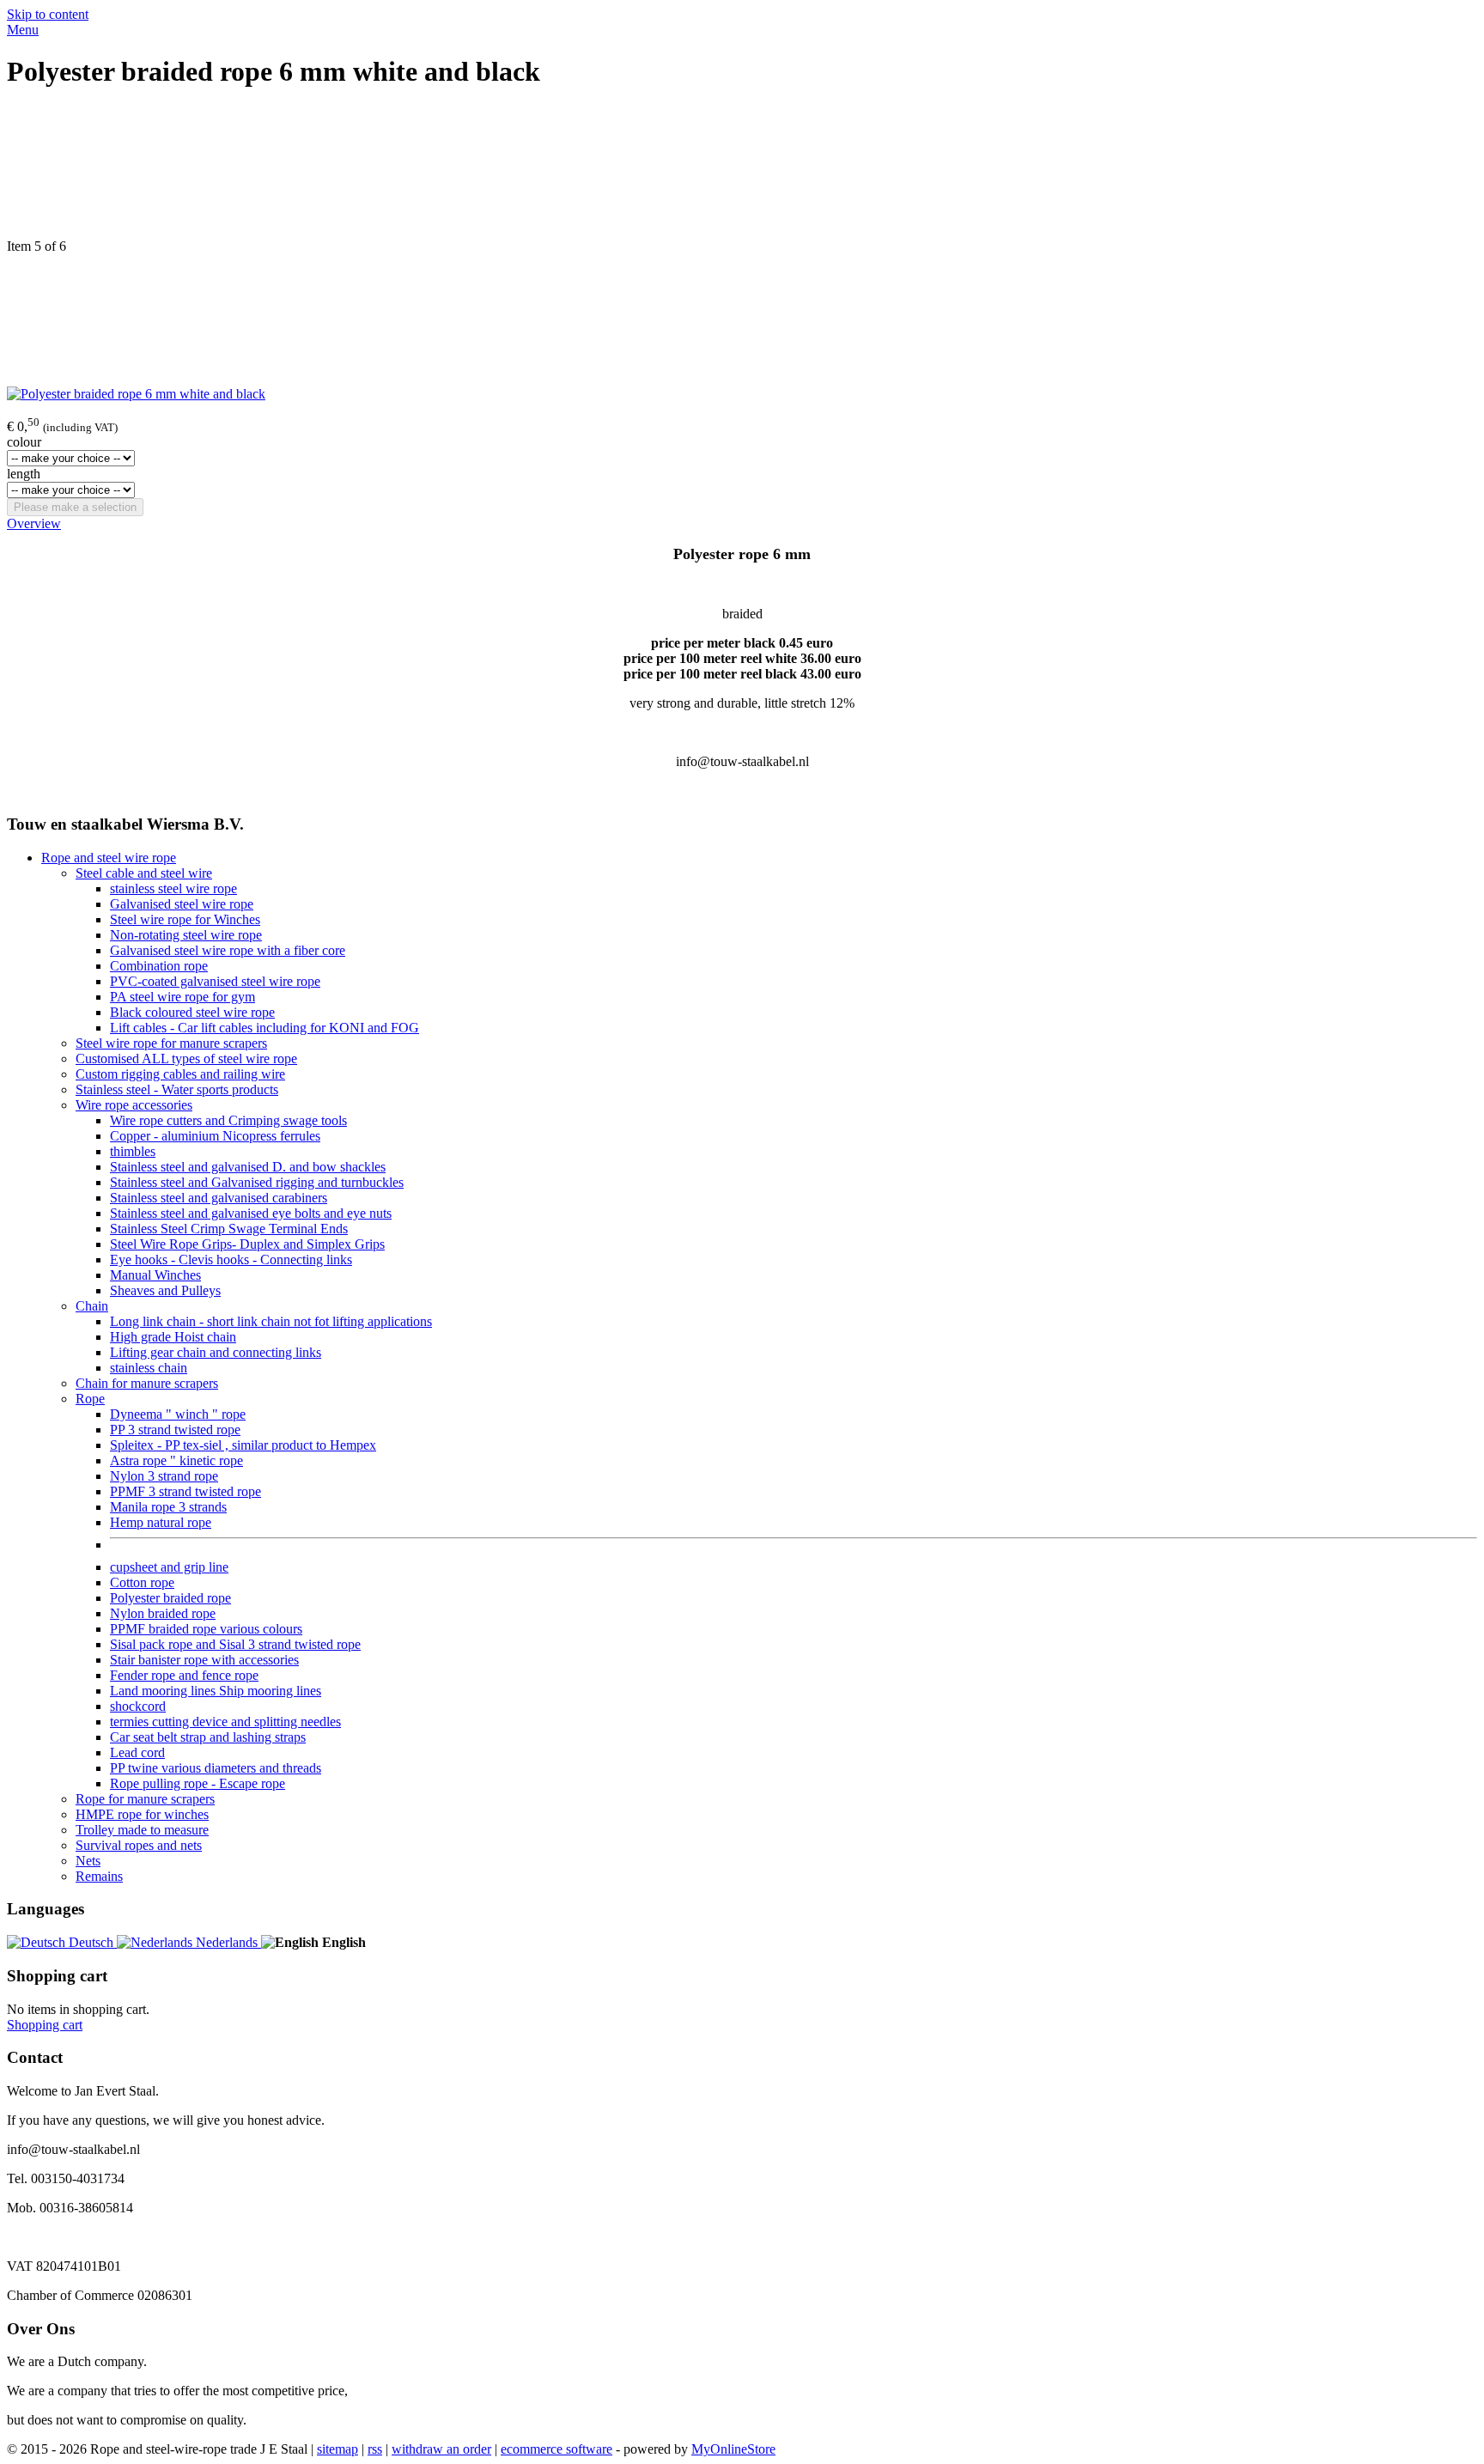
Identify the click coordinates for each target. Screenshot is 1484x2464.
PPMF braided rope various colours (206, 1629)
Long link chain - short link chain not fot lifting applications (271, 1321)
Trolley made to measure (142, 1830)
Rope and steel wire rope (109, 858)
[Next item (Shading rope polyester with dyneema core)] (742, 320)
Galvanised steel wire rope (182, 904)
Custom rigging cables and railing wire (180, 1074)
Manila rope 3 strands (168, 1507)
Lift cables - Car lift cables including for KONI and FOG (265, 1028)
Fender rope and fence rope (184, 1675)
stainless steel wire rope (173, 888)
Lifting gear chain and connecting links (216, 1352)
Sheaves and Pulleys (165, 1290)
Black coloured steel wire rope (192, 1012)
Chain (92, 1306)
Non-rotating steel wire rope (186, 935)
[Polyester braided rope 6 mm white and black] (136, 394)
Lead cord (137, 1752)
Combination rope (159, 966)
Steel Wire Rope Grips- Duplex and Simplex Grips (247, 1244)
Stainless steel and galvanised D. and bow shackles (248, 1167)
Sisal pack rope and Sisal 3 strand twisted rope (235, 1644)
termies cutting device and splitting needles (225, 1722)
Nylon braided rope (163, 1613)
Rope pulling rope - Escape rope (198, 1783)
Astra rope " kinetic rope (176, 1460)
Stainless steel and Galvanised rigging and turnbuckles (257, 1182)
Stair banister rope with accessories (204, 1660)
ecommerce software (556, 2449)
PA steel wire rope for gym (182, 997)
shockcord (138, 1706)
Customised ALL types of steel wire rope (186, 1059)
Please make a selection (75, 507)
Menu (23, 30)
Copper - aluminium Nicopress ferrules (215, 1136)
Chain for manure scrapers (147, 1383)
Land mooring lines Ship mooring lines (216, 1691)
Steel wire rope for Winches (185, 919)
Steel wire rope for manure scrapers (171, 1043)
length (24, 474)
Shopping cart (45, 2025)
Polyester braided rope (170, 1598)
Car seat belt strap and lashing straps (208, 1737)
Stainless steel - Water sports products (177, 1089)
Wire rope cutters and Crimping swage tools (228, 1120)
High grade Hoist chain (173, 1337)
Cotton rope (142, 1582)
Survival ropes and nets (139, 1845)
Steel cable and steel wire (144, 873)
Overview (34, 523)
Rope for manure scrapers (145, 1799)
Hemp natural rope (161, 1522)
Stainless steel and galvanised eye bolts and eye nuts (251, 1213)
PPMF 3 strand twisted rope (185, 1491)
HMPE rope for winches (142, 1814)
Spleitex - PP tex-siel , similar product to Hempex (243, 1445)
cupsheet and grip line (169, 1567)
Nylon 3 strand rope (164, 1476)
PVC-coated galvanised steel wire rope (215, 981)
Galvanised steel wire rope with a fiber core (228, 950)
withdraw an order (441, 2449)
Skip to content (48, 14)
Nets (88, 1861)
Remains (99, 1876)
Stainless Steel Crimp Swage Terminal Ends (229, 1229)
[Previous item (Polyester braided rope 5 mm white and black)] (742, 173)
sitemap (338, 2449)
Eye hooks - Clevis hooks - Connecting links (231, 1259)
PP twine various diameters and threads (216, 1768)
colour (24, 442)
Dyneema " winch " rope (178, 1414)
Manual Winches (155, 1275)
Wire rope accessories (134, 1105)
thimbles (133, 1151)
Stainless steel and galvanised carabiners (219, 1198)
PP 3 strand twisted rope (175, 1430)
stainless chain (149, 1368)
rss (375, 2449)
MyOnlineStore (733, 2449)
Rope (90, 1399)
